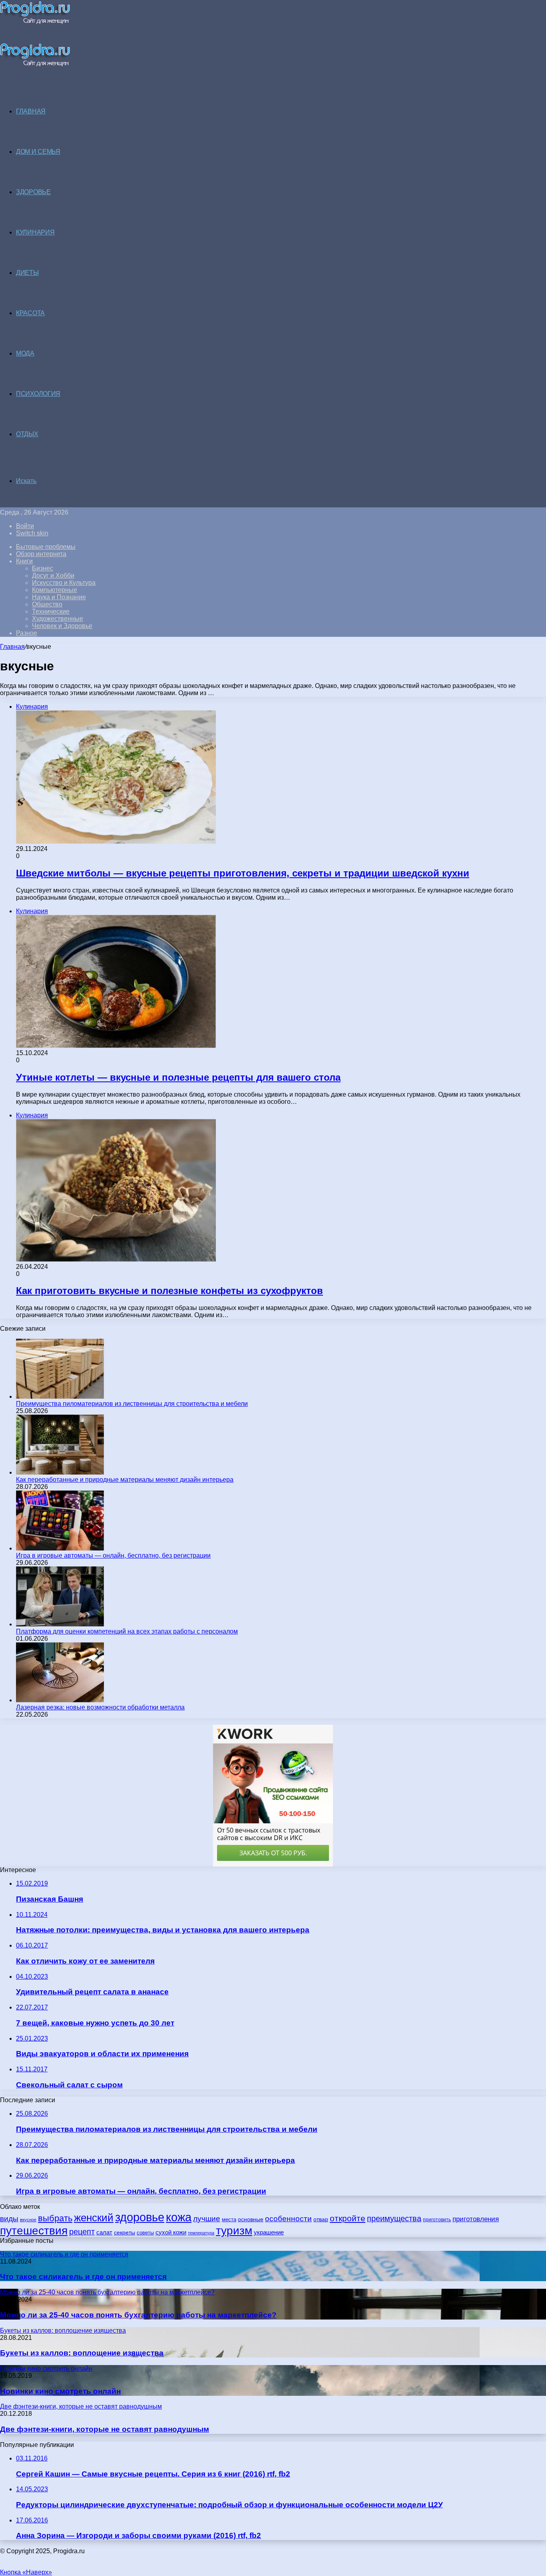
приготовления (476, 2219)
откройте (348, 2218)
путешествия (34, 2230)
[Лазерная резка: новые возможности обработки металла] (60, 1700)
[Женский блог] (35, 22)
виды (9, 2219)
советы (145, 2233)
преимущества (394, 2218)
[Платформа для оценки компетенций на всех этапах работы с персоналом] (60, 1624)
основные (251, 2219)
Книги (24, 561)
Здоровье (33, 192)
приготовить (437, 2219)
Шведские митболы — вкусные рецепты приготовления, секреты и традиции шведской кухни (243, 873)
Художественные (58, 619)
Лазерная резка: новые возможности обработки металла (100, 1707)
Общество (47, 604)
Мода (25, 353)
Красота (30, 313)
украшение (269, 2232)
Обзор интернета (41, 554)
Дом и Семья (38, 152)
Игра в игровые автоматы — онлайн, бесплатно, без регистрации (113, 1555)
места (229, 2219)
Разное (27, 633)
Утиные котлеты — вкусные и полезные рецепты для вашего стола (178, 1077)
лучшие (207, 2219)
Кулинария (35, 232)
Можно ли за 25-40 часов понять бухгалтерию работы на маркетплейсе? (138, 2315)
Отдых (27, 434)
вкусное (28, 2220)
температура (201, 2233)
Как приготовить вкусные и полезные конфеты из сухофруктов (169, 1291)
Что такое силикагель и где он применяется (83, 2277)
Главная (12, 647)
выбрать (55, 2218)
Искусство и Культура (64, 583)
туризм (234, 2231)
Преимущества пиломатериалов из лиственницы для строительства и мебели (132, 1404)
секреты (125, 2232)
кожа (179, 2217)
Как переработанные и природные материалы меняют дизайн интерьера (125, 1480)
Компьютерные (55, 590)
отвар (321, 2219)
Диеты (27, 273)
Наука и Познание (59, 597)
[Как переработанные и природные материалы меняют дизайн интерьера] (60, 1472)
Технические (51, 611)
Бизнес (43, 568)
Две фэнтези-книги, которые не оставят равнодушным (105, 2429)
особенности (288, 2219)
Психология (38, 394)
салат (104, 2232)
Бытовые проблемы (46, 547)
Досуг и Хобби (53, 575)
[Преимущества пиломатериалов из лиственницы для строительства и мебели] (60, 1396)
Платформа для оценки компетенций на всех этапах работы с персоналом (127, 1631)
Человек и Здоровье (62, 626)
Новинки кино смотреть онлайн (60, 2391)
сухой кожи (171, 2232)
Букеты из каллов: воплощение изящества (82, 2353)
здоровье (140, 2217)
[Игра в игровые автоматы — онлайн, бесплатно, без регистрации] (60, 1548)
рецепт (82, 2232)
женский (94, 2218)
